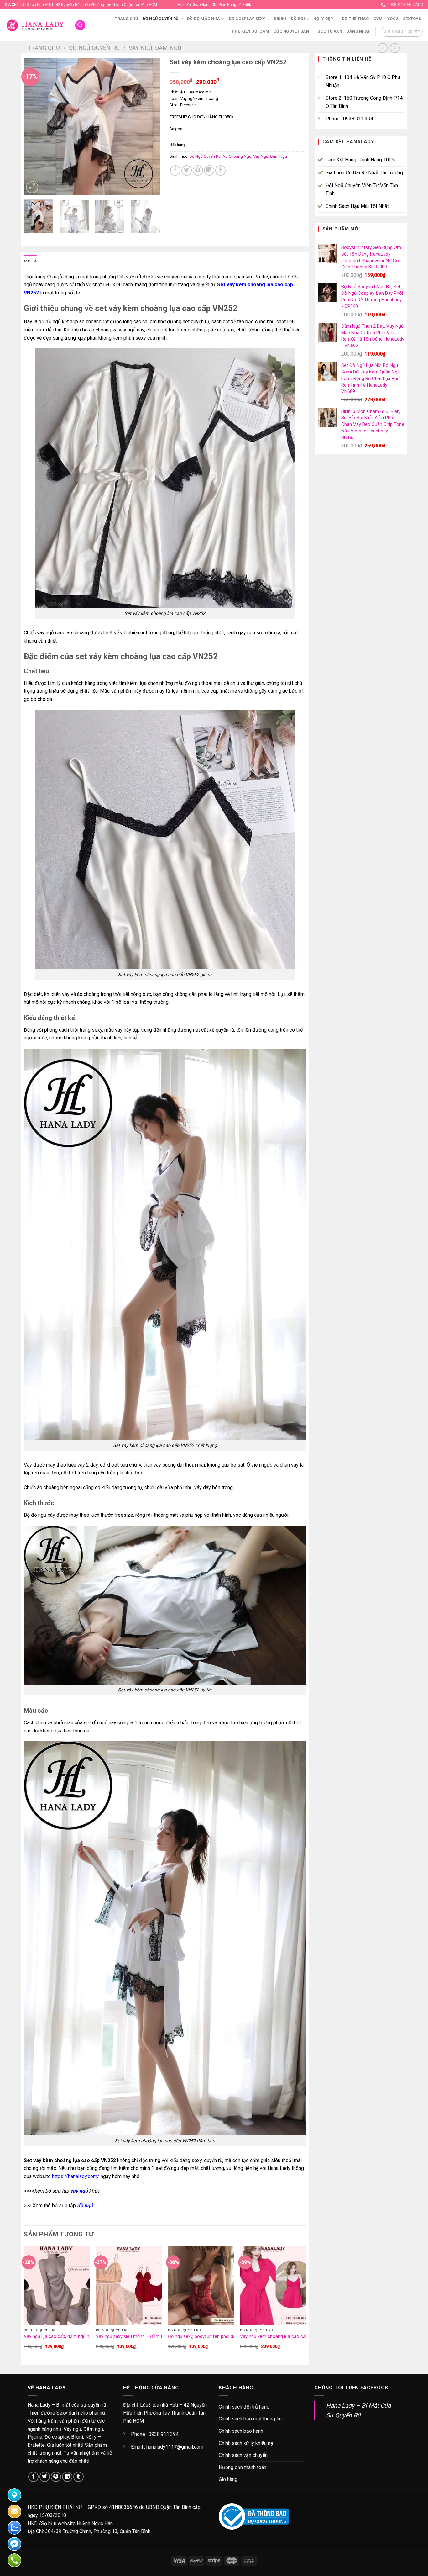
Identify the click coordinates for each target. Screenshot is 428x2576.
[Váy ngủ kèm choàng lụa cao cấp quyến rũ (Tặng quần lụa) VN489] (273, 2285)
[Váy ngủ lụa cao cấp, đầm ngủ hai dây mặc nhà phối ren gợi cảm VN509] (57, 2285)
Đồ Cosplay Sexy (247, 19)
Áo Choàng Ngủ (237, 156)
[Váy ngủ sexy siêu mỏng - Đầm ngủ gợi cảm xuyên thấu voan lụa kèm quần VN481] (129, 2285)
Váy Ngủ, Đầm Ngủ (155, 48)
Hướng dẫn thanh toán (243, 2467)
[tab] (30, 261)
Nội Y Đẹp (323, 19)
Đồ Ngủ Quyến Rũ (161, 19)
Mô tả (30, 261)
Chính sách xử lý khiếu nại (247, 2443)
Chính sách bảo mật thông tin (250, 2419)
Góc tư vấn (330, 31)
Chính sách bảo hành (241, 2431)
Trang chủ (126, 19)
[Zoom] (32, 187)
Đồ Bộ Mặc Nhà (204, 19)
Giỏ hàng (228, 2479)
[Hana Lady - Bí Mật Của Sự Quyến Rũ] (35, 25)
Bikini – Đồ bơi (289, 19)
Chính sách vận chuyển (243, 2455)
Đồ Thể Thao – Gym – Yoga (370, 19)
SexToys (412, 19)
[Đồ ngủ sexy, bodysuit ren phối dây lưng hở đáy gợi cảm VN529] (201, 2285)
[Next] (149, 127)
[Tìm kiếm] (80, 25)
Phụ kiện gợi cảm (251, 31)
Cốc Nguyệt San (291, 31)
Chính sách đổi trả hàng (244, 2407)
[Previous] (34, 127)
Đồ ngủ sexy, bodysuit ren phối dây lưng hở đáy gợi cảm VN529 (232, 2337)
